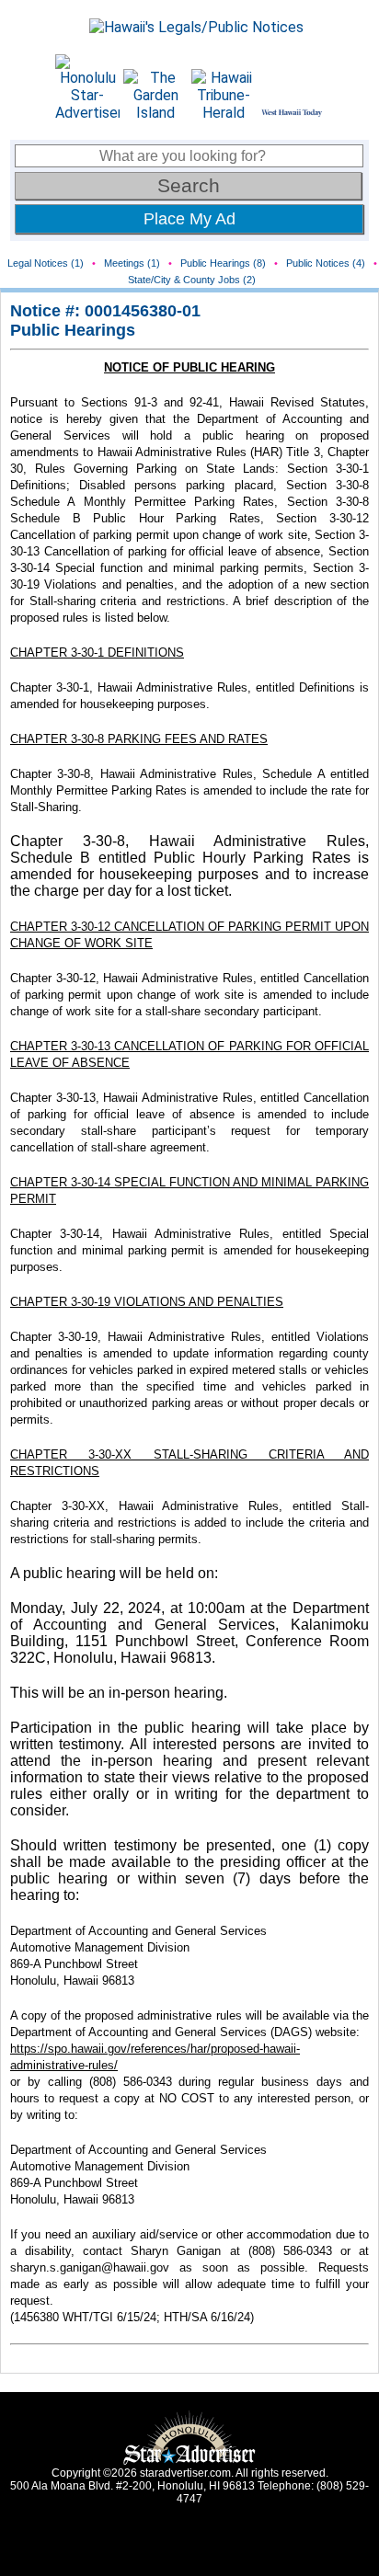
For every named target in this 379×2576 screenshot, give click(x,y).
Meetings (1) (132, 263)
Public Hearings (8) (223, 263)
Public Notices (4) (326, 263)
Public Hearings (73, 330)
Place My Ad (189, 219)
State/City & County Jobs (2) (192, 280)
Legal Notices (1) (46, 263)
